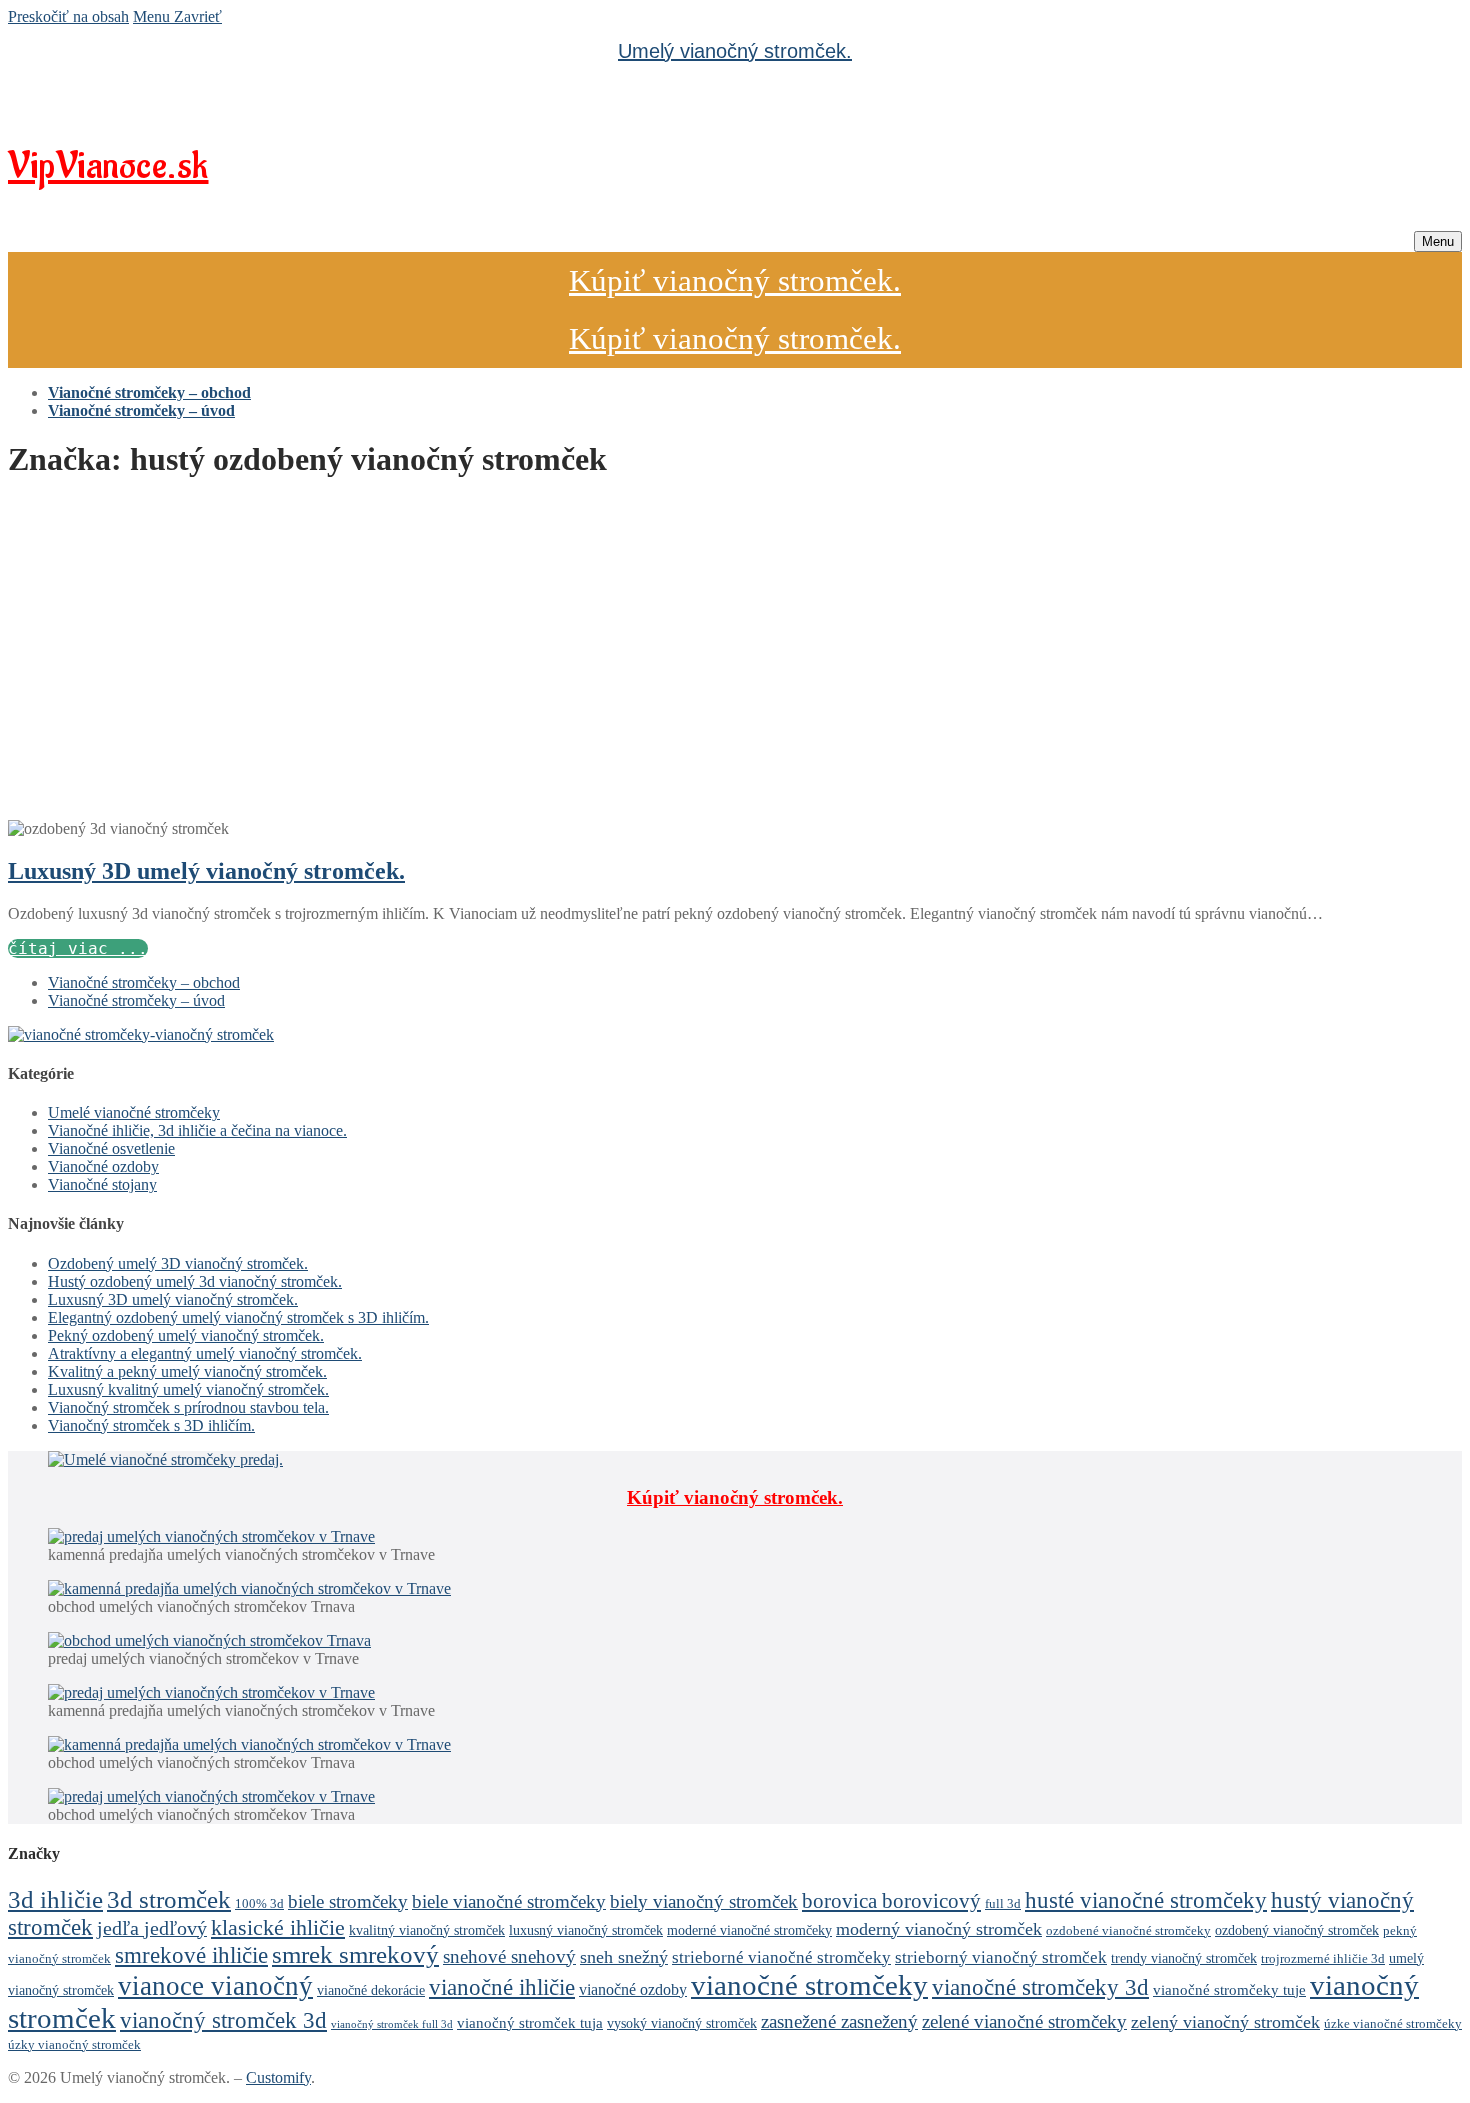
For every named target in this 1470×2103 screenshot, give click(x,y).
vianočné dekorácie (371, 1990)
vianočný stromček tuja (530, 2022)
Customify (278, 2077)
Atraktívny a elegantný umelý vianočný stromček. (205, 1353)
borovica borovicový (891, 1901)
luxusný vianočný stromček (586, 1930)
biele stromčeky (348, 1901)
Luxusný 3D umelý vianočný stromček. (206, 871)
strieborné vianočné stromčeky (781, 1957)
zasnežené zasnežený (839, 2021)
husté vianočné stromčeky (1146, 1900)
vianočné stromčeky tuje (1229, 1989)
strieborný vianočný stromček (1001, 1957)
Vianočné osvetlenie (111, 1148)
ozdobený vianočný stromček (1297, 1930)
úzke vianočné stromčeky (1393, 2024)
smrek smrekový (355, 1954)
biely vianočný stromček (704, 1901)
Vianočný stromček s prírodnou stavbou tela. (188, 1407)
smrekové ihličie (191, 1955)
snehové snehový (509, 1956)
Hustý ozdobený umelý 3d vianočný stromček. (195, 1281)
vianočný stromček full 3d (392, 2024)
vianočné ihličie (502, 1987)
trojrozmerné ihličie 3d (1323, 1959)
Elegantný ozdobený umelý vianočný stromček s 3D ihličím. (238, 1317)
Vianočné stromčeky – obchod (144, 982)
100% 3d (259, 1904)
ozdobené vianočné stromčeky (1128, 1931)
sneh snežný (624, 1957)
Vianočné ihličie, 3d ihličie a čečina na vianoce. (197, 1130)
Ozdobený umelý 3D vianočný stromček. (178, 1263)
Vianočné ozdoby (103, 1166)
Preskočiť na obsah (68, 16)
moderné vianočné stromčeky (749, 1930)
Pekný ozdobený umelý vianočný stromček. (186, 1335)
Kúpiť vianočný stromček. (735, 280)
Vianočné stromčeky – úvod (136, 1000)
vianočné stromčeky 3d (1040, 1987)
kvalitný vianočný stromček (427, 1930)
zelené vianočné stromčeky (1024, 2021)
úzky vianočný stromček (74, 2045)
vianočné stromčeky (809, 1985)
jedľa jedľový (152, 1928)
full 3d (1003, 1904)
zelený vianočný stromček (1225, 2022)
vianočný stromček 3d (223, 2020)
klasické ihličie (278, 1928)
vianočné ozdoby (633, 1989)
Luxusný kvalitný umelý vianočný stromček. (188, 1389)
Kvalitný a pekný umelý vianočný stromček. (187, 1371)
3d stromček (169, 1899)
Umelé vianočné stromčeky (134, 1112)
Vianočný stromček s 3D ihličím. (151, 1425)
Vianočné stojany (102, 1184)
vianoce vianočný (215, 1986)
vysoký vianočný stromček (682, 2023)
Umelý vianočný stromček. (735, 51)
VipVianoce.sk (108, 166)
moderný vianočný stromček (939, 1929)
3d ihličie (55, 1899)
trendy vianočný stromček (1184, 1958)
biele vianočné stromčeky (509, 1901)
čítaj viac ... (78, 948)
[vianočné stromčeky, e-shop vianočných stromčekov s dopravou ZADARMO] (141, 1034)
